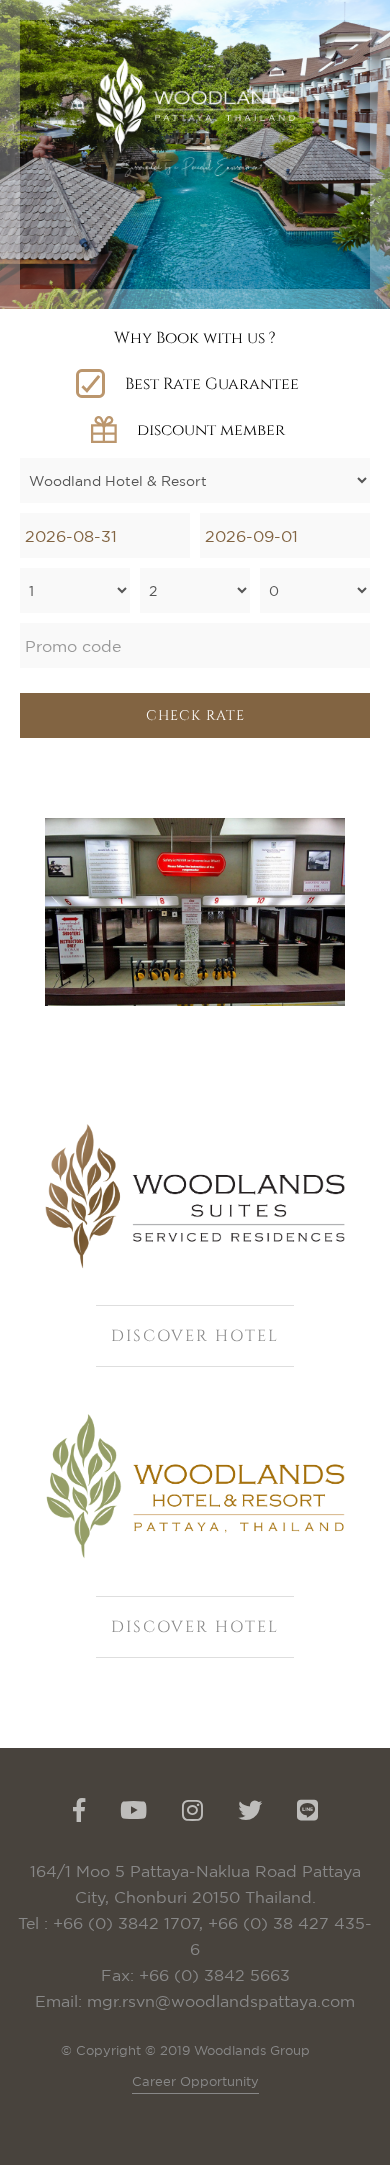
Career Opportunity (195, 2081)
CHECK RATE (195, 715)
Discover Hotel (195, 1336)
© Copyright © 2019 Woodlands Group (185, 2050)
